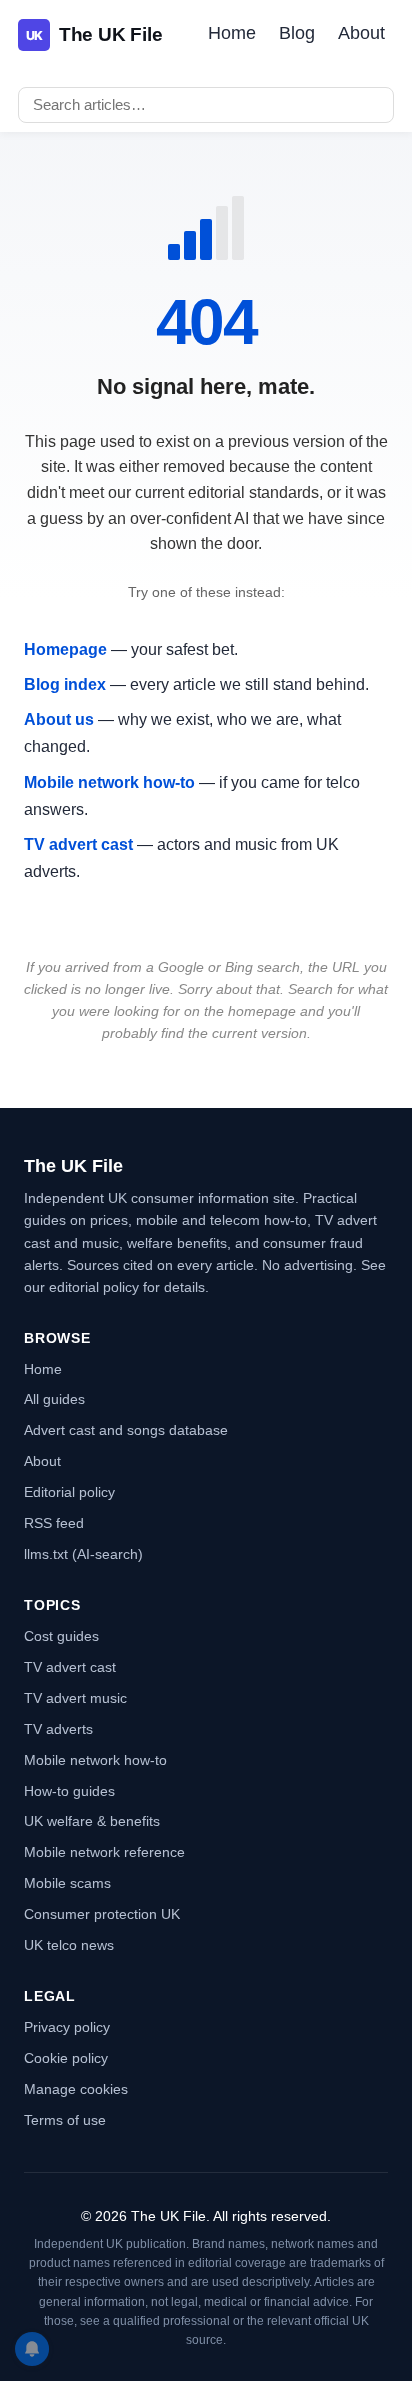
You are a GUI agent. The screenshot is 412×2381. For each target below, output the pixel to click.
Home (232, 33)
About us (59, 719)
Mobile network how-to (109, 782)
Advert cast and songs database (126, 1430)
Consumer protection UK (102, 1914)
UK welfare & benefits (92, 1821)
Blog (297, 33)
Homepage (65, 649)
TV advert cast (78, 844)
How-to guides (69, 1791)
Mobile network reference (104, 1852)
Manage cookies (76, 2089)
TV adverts (58, 1729)
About (361, 33)
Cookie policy (66, 2058)
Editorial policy (69, 1492)
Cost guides (61, 1636)
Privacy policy (67, 2027)
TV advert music (75, 1698)
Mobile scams (67, 1883)
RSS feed (54, 1523)
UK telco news (69, 1945)
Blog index (65, 684)
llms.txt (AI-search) (83, 1554)
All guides (54, 1399)
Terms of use (65, 2120)
